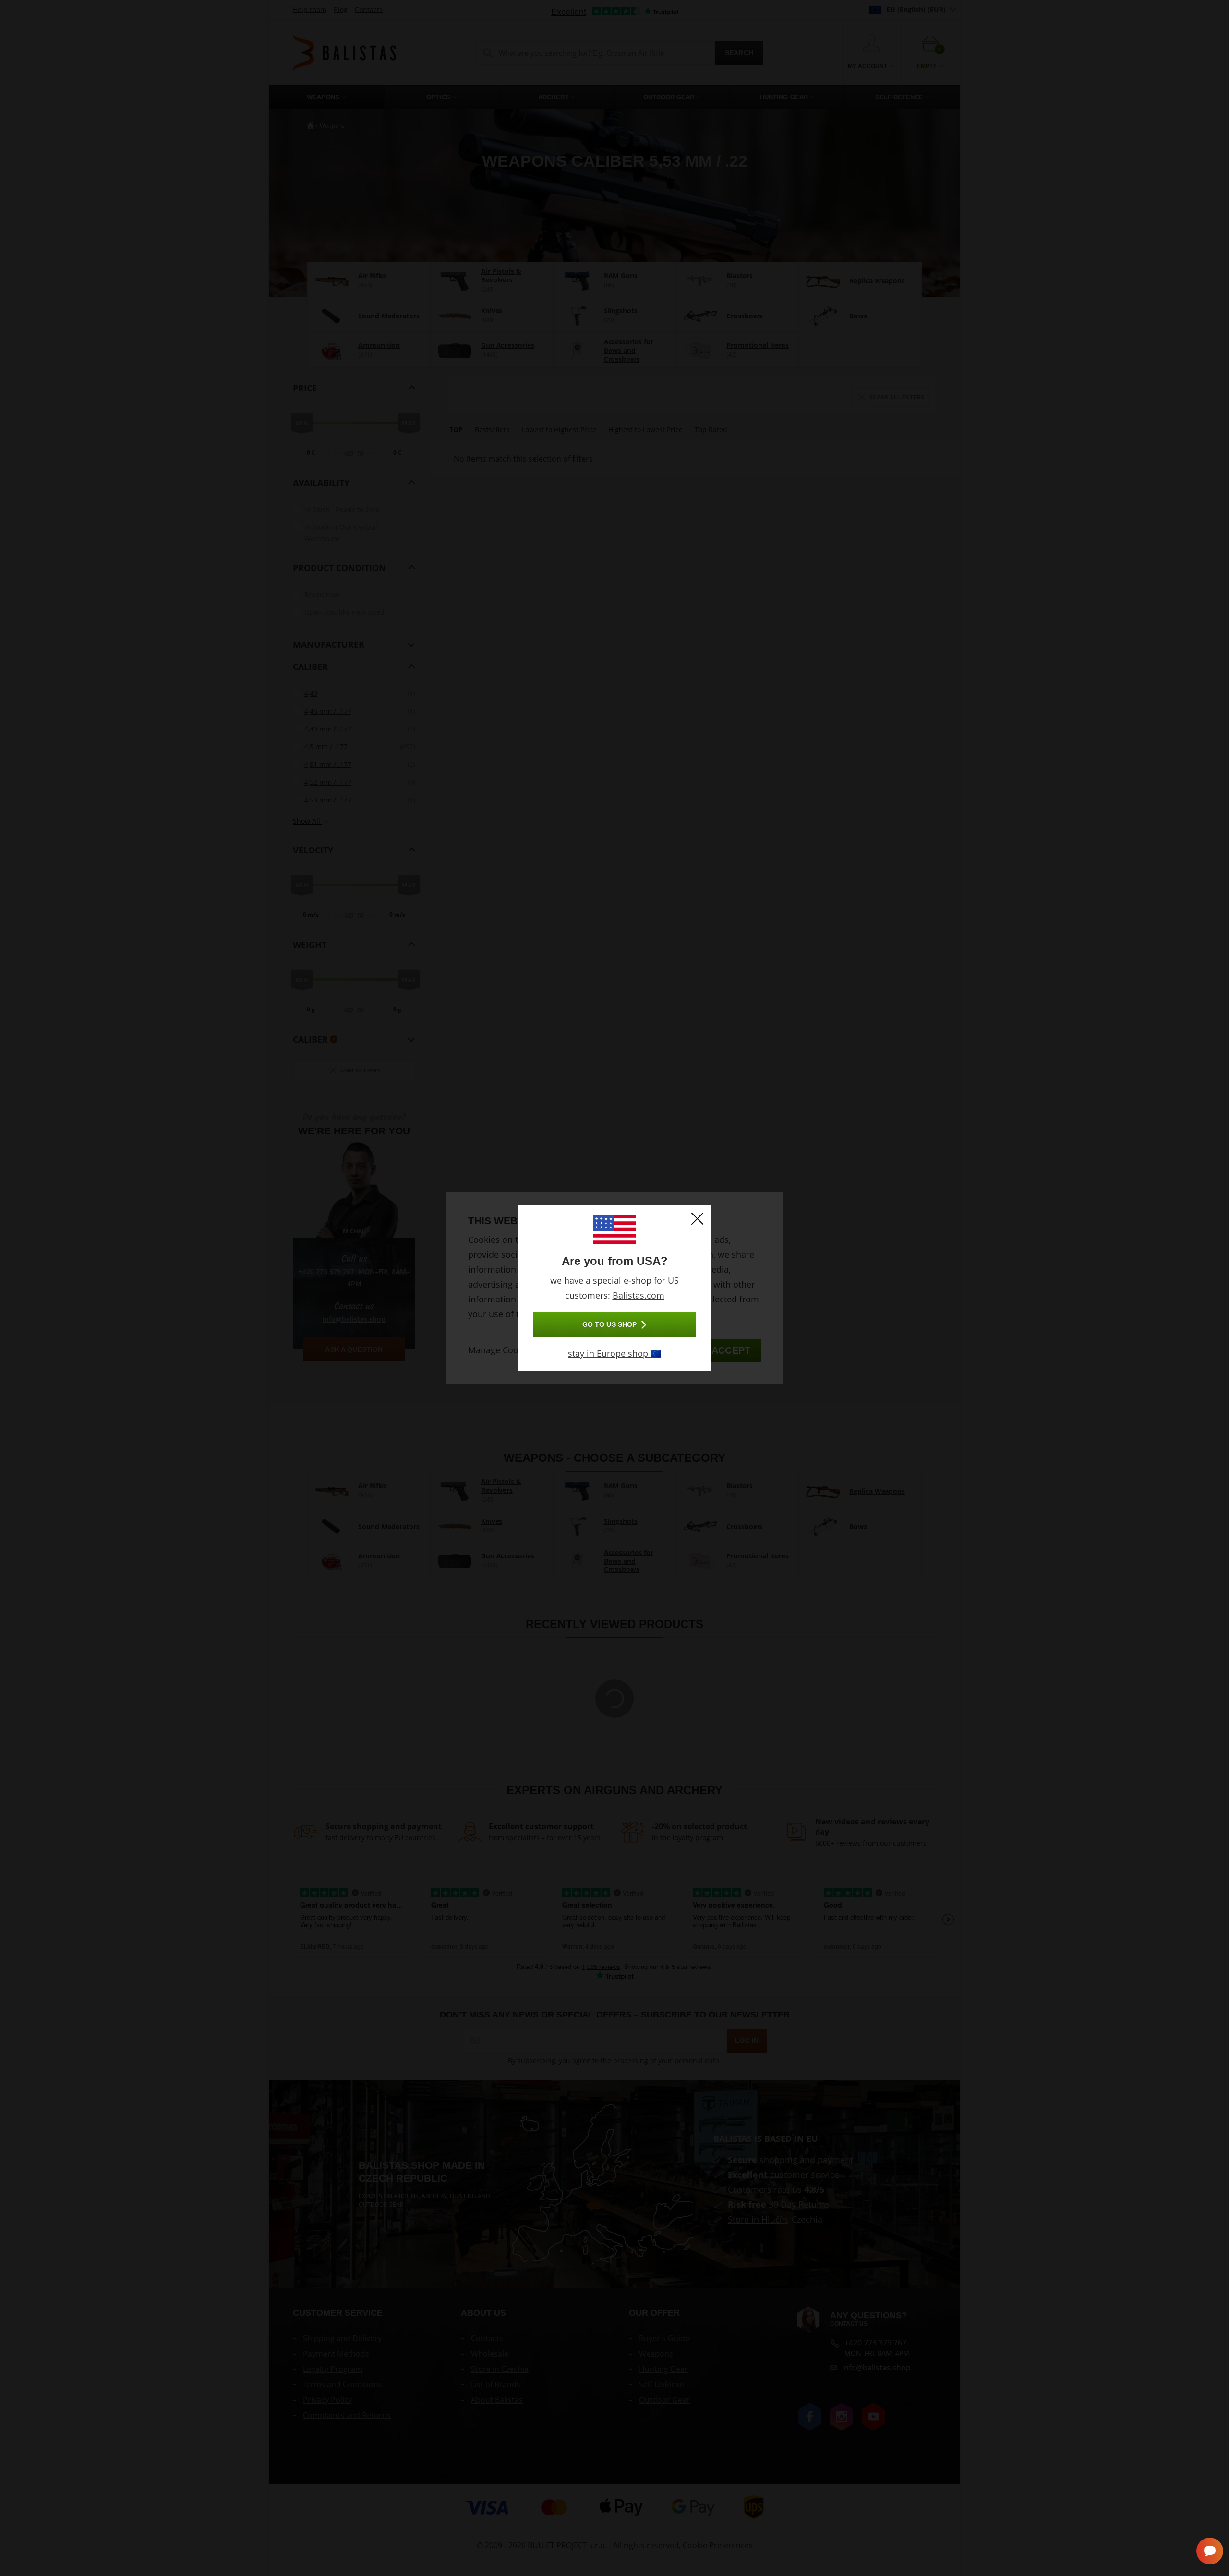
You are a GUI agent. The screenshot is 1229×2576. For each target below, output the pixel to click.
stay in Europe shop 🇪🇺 (614, 1353)
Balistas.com (639, 1295)
